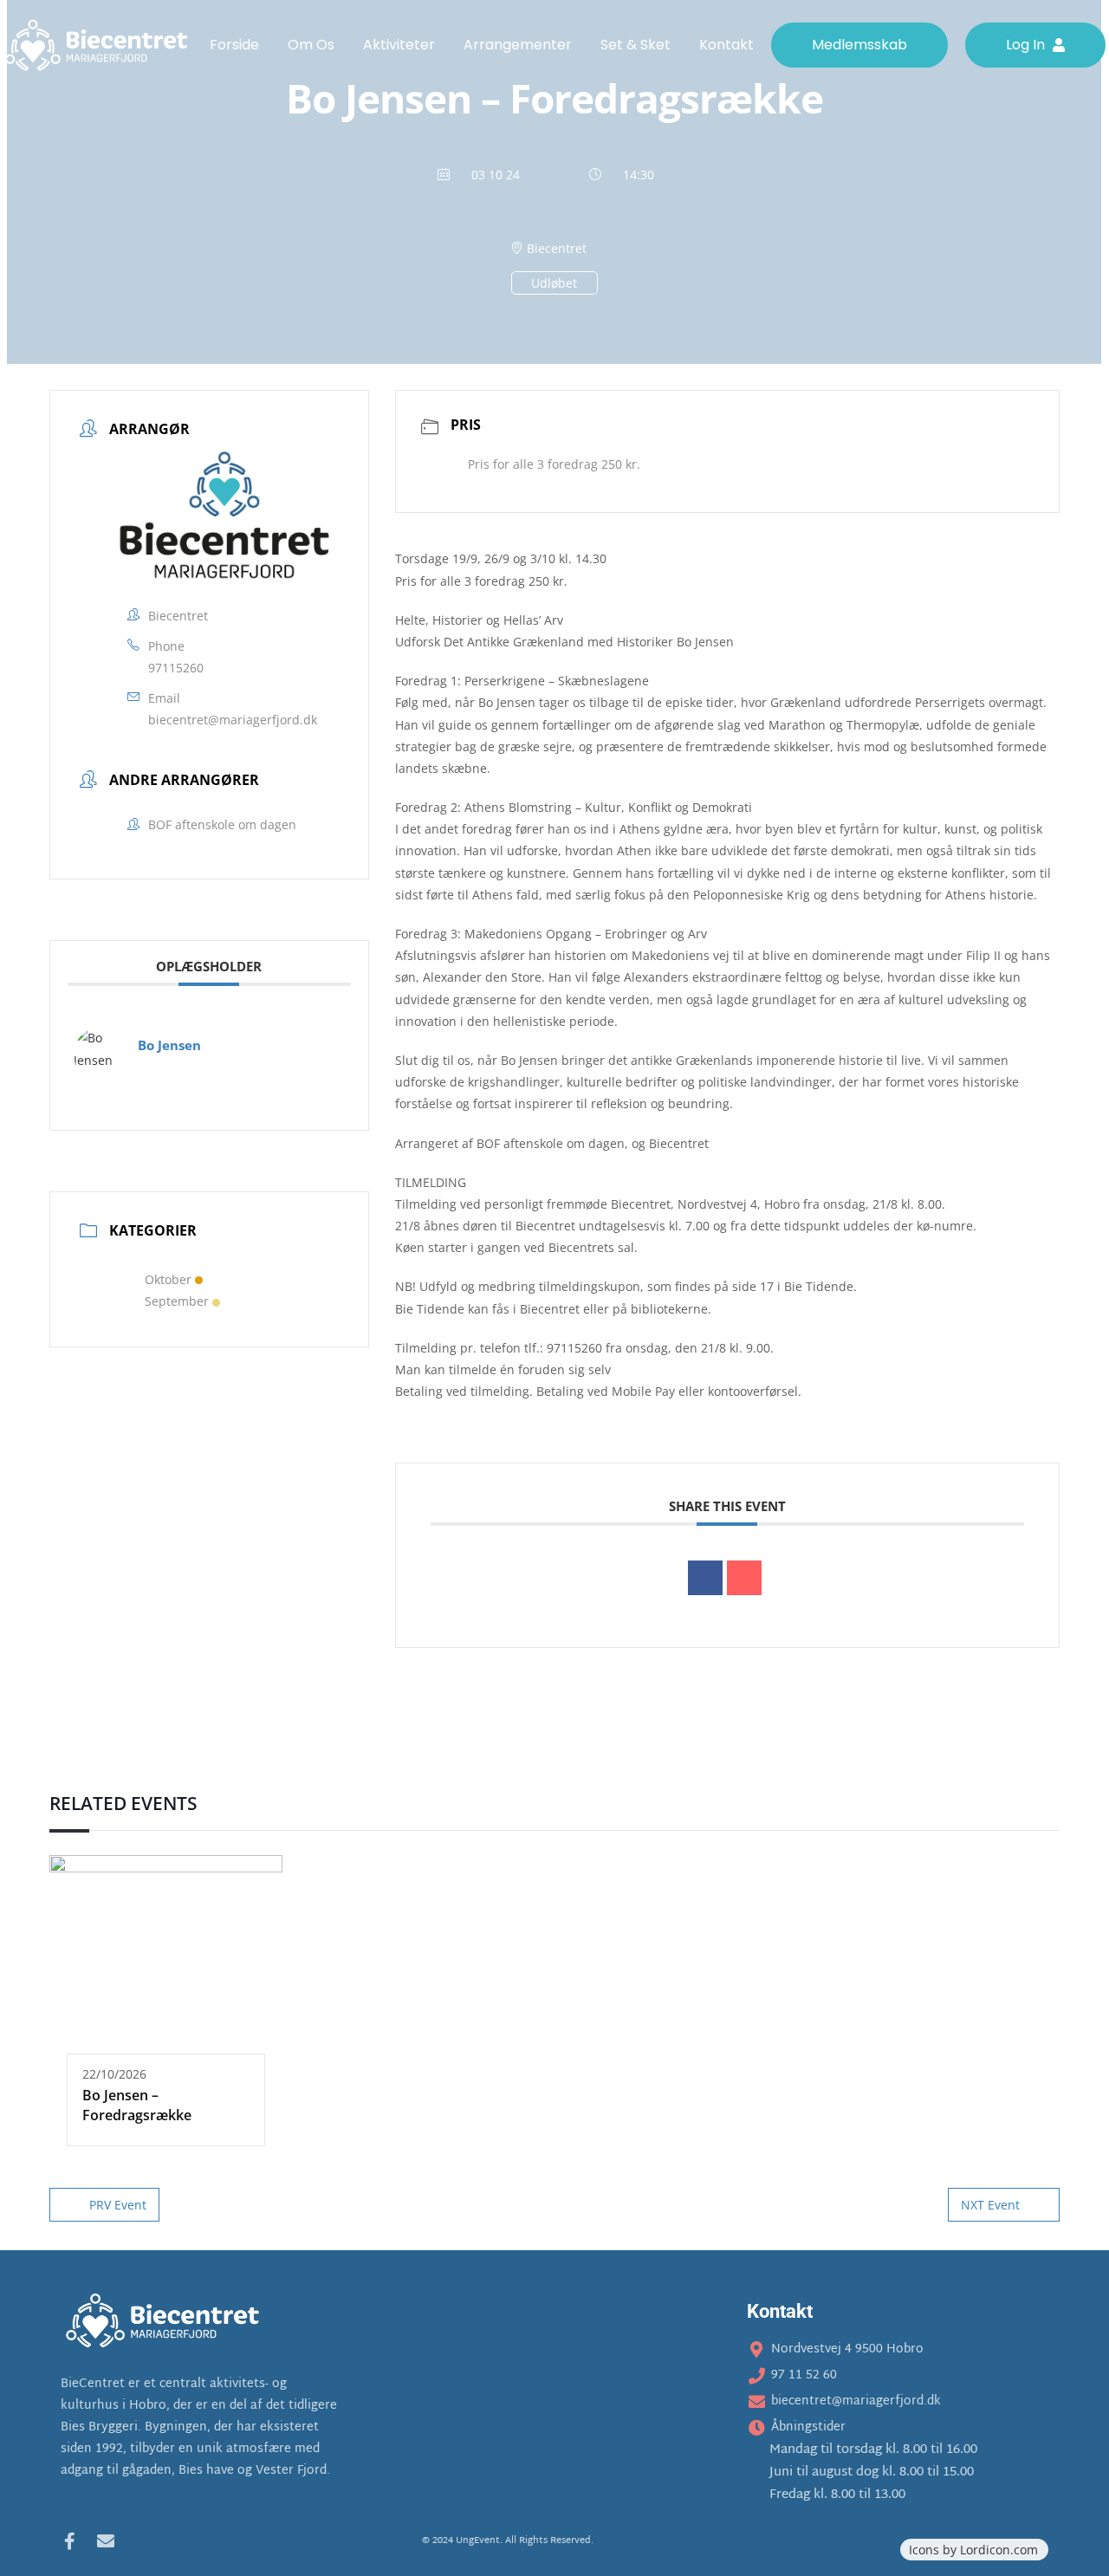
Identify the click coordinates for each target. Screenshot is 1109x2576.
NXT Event (990, 2205)
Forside (234, 45)
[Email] (744, 1578)
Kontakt (726, 45)
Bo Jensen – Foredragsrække (137, 2105)
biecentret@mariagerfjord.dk (233, 720)
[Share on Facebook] (705, 1578)
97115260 (176, 668)
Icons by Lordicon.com (973, 2550)
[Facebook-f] (69, 2541)
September (177, 1301)
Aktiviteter (399, 45)
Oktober (168, 1279)
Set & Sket (636, 45)
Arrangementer (518, 45)
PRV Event (118, 2205)
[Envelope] (106, 2541)
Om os (311, 45)
